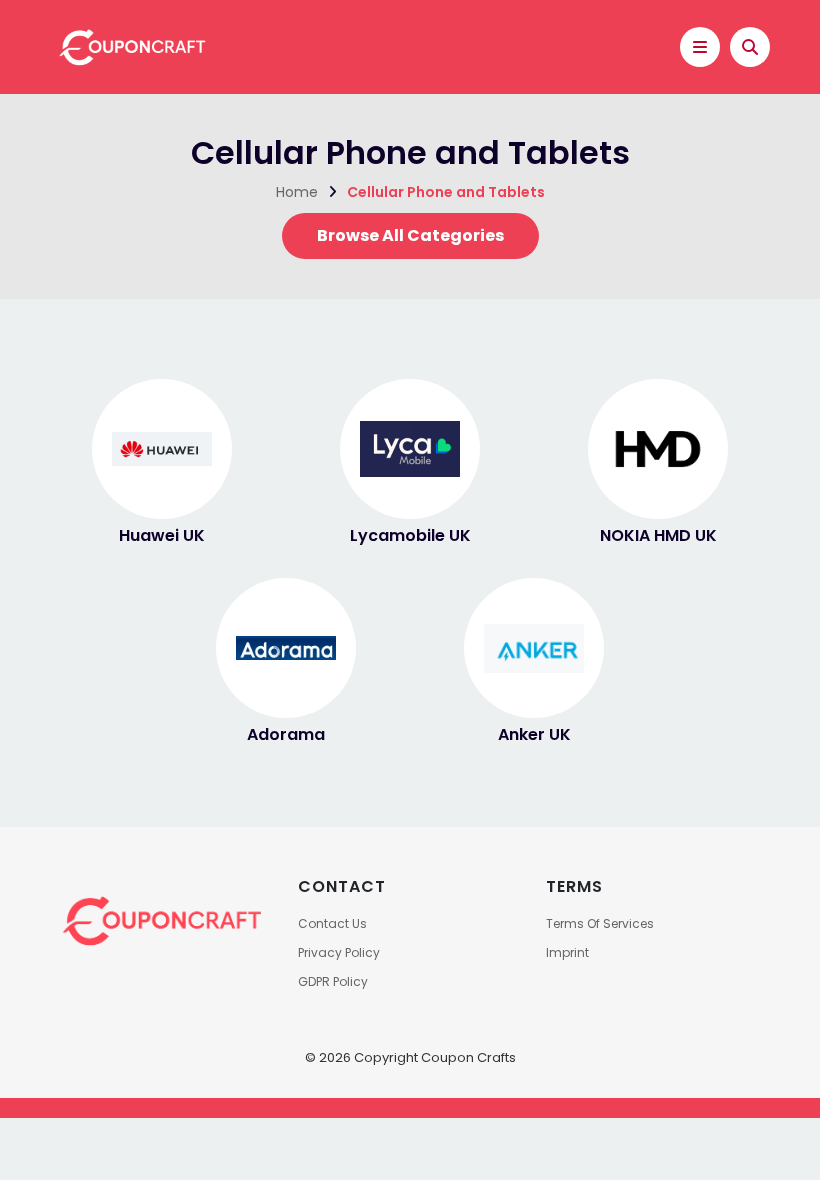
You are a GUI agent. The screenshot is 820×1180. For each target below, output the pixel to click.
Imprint (567, 952)
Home (297, 192)
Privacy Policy (339, 952)
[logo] (131, 45)
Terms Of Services (600, 923)
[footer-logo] (160, 919)
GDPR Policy (333, 981)
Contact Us (332, 923)
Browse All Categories (410, 235)
